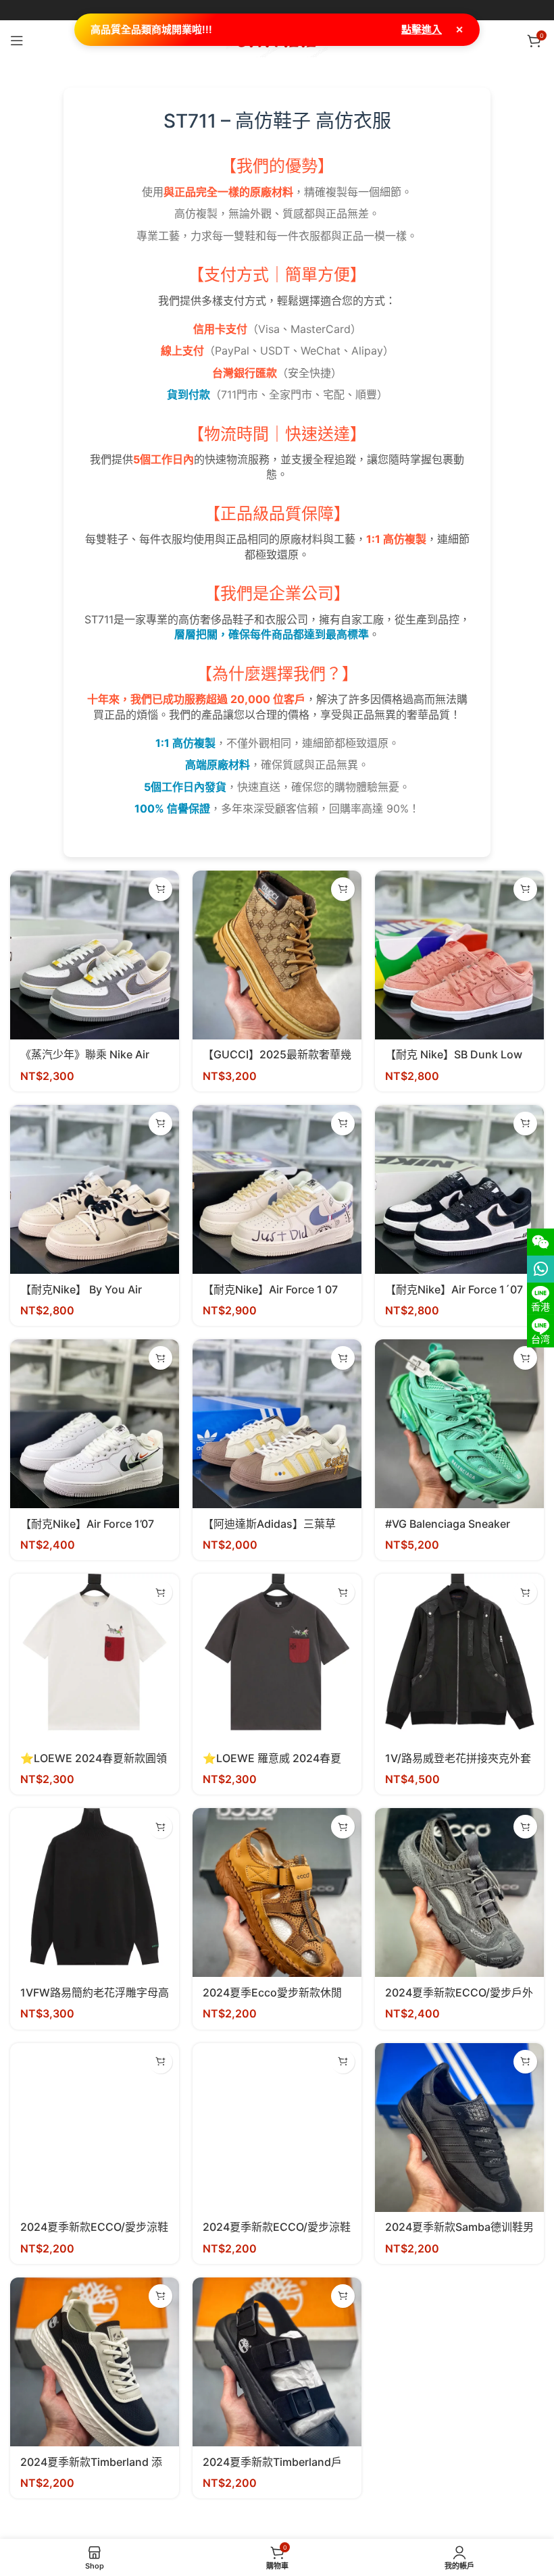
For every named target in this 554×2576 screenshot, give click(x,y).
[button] (160, 889)
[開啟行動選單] (17, 41)
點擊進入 (422, 29)
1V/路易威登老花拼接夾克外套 (458, 1758)
